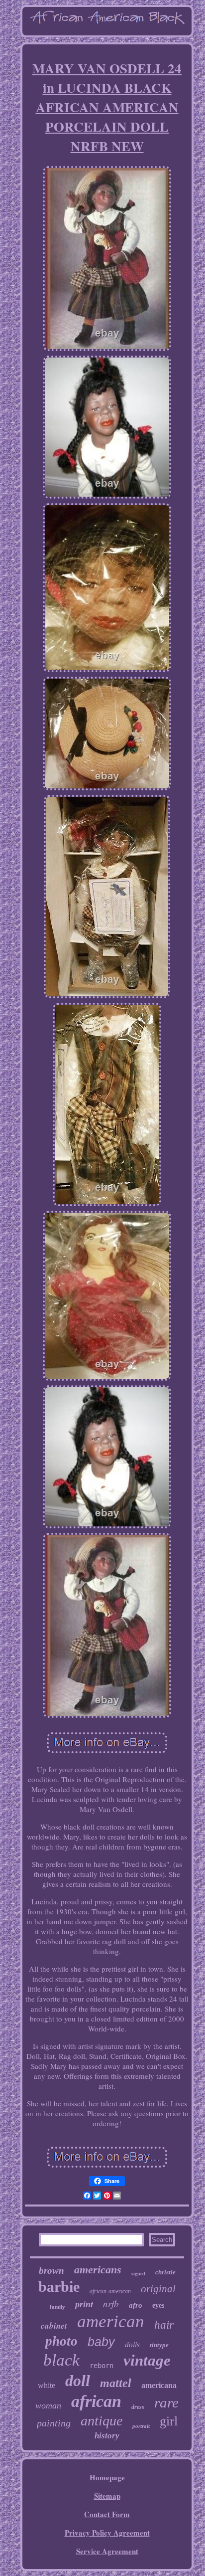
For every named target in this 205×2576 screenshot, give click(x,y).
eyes (158, 2305)
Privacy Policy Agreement (107, 2533)
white (47, 2385)
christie (165, 2272)
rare (166, 2402)
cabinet (54, 2326)
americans (98, 2270)
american (111, 2321)
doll (78, 2381)
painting (54, 2423)
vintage (147, 2360)
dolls (132, 2345)
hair (164, 2325)
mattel (116, 2383)
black (61, 2360)
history (107, 2436)
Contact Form (107, 2514)
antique (102, 2421)
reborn (102, 2366)
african (96, 2401)
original (158, 2289)
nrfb (111, 2303)
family (57, 2307)
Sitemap (107, 2496)
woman (48, 2405)
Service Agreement (107, 2551)
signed (138, 2274)
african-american (110, 2291)
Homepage (107, 2477)
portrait (141, 2426)
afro (136, 2305)
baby (101, 2342)
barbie (59, 2287)
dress (138, 2407)
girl (169, 2421)
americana (159, 2385)
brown (51, 2271)
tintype (159, 2345)
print (84, 2304)
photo (61, 2341)
